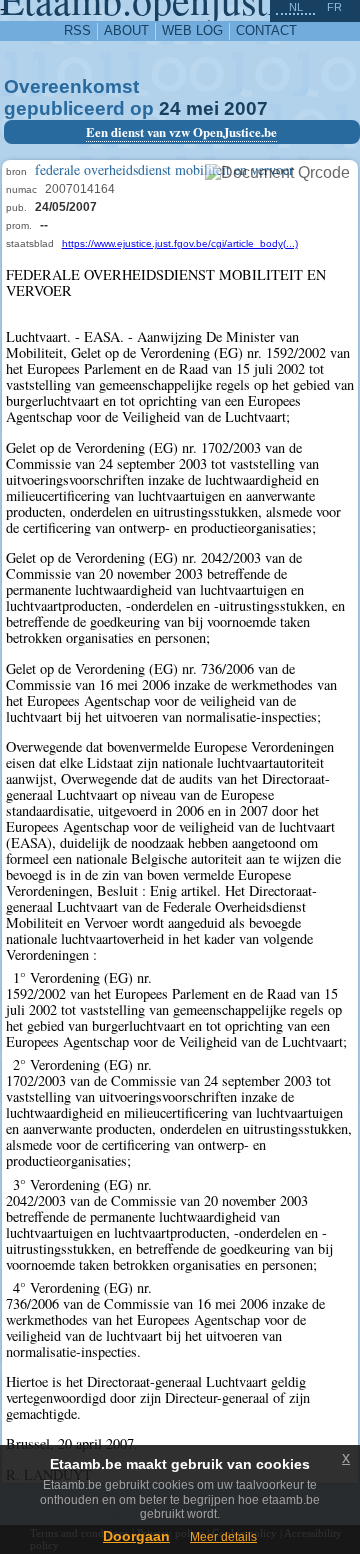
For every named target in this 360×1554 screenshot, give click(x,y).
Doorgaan (136, 1536)
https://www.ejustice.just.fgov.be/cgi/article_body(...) (180, 243)
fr (334, 7)
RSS (77, 30)
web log (192, 30)
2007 (246, 108)
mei (202, 108)
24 (170, 108)
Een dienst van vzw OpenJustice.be (181, 132)
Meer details (223, 1537)
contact (266, 30)
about (126, 30)
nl (296, 7)
